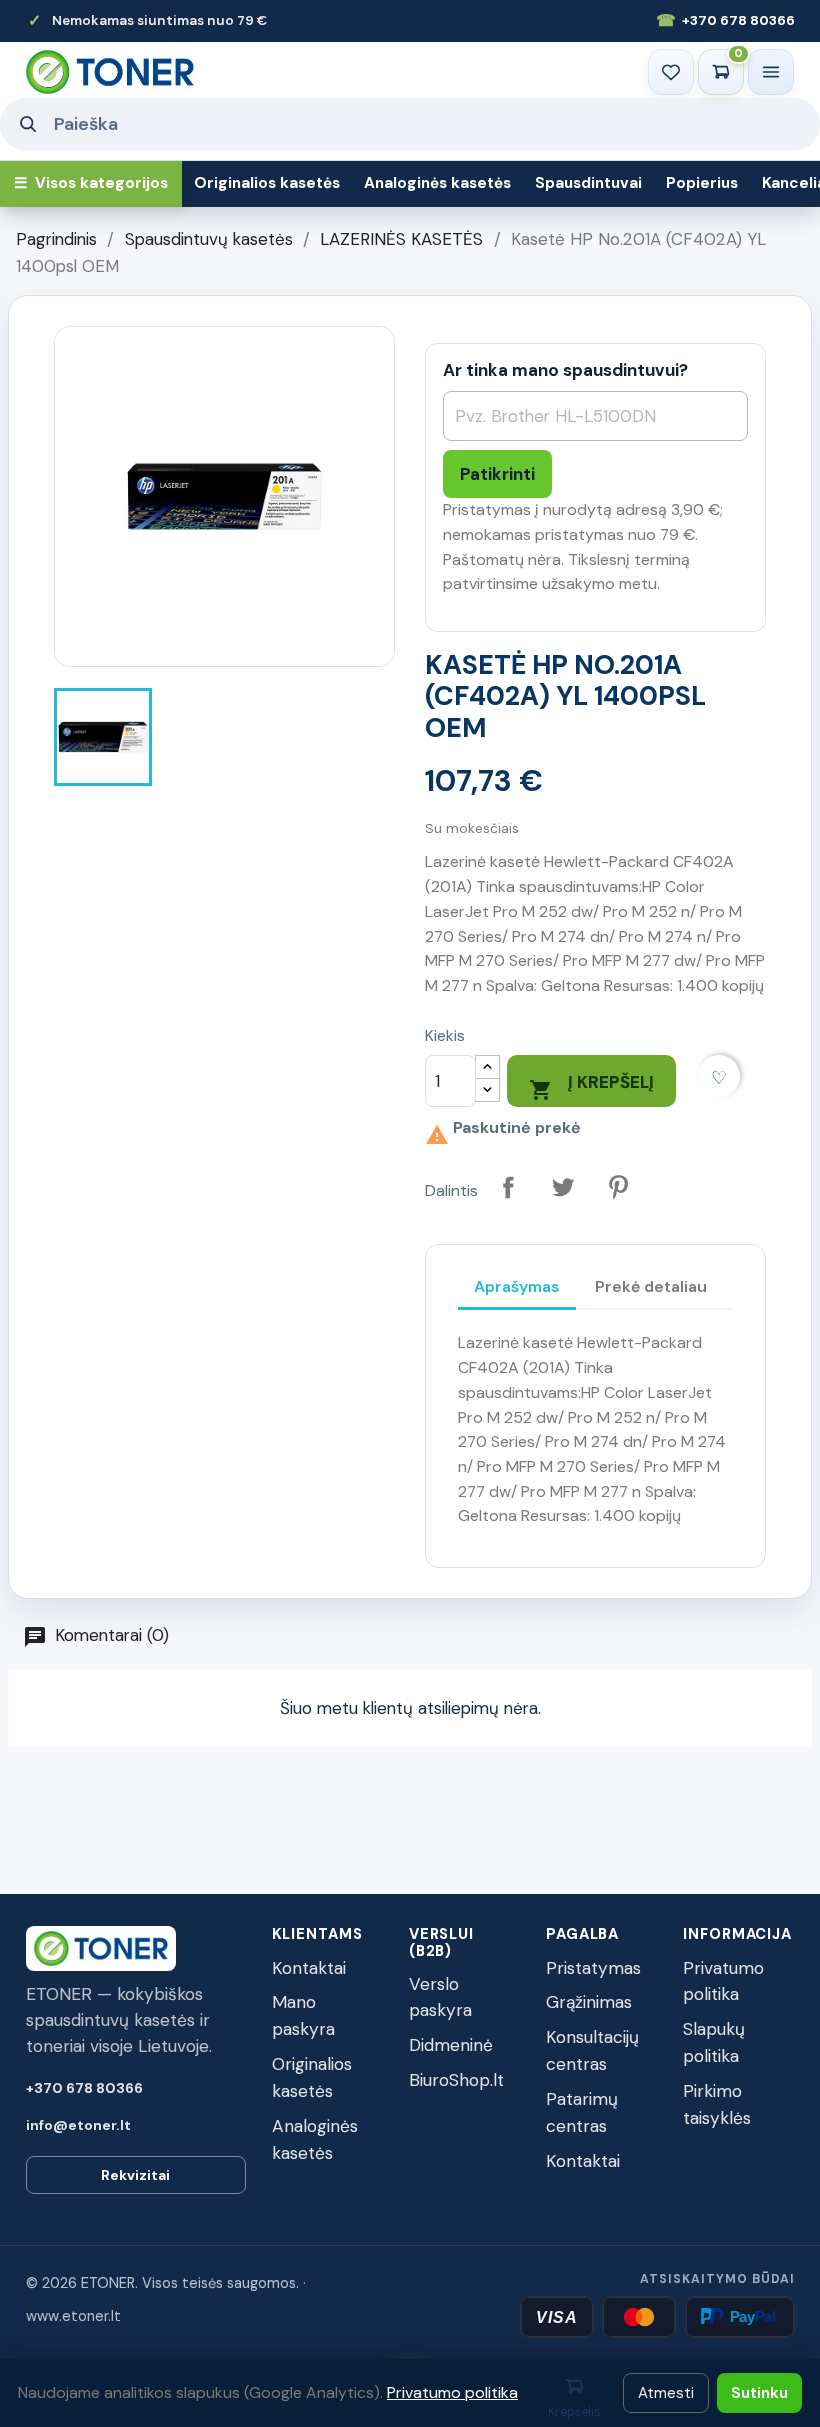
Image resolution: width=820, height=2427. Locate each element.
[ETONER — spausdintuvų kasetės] (110, 72)
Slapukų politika (714, 2042)
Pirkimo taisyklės (717, 2104)
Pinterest (618, 1187)
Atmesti (666, 2393)
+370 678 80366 (725, 20)
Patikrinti (497, 474)
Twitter (563, 1187)
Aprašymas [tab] (517, 1286)
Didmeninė (451, 2045)
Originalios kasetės (267, 183)
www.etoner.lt (73, 2316)
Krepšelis (574, 2412)
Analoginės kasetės (437, 183)
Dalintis (508, 1187)
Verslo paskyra (440, 1997)
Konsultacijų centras (592, 2050)
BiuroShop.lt (456, 2080)
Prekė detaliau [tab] (651, 1286)
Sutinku (759, 2393)
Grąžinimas (589, 2002)
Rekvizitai (135, 2175)
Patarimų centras (582, 2112)
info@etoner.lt (78, 2125)
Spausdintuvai (588, 183)
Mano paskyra (303, 2015)
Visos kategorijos (91, 183)
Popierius (702, 183)
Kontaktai (309, 1968)
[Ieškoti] (27, 124)
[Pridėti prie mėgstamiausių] (719, 1076)
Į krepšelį (591, 1086)
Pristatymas (593, 1968)
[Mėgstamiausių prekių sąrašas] (671, 72)
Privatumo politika (723, 1981)
